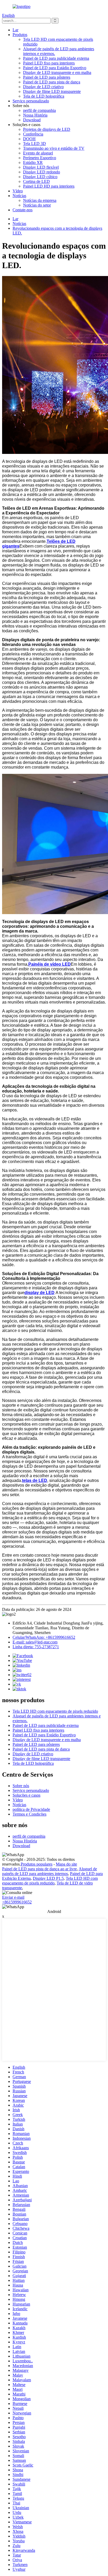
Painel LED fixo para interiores (49, 63)
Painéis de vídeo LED (50, 964)
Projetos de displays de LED (47, 129)
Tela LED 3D (34, 144)
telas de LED (35, 1480)
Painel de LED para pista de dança (52, 82)
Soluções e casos (26, 1795)
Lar (15, 30)
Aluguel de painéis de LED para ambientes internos (50, 1871)
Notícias (19, 196)
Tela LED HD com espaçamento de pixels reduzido (55, 1711)
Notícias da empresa (40, 200)
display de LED (39, 1293)
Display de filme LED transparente (52, 91)
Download (32, 120)
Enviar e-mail (13, 1897)
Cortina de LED (36, 181)
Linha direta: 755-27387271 (36, 1647)
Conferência (33, 134)
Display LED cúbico (40, 177)
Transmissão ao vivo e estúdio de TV (54, 148)
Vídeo (18, 191)
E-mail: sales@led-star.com (35, 1642)
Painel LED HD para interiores (49, 186)
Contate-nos (23, 210)
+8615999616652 (17, 1902)
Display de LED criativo (43, 87)
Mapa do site (66, 1864)
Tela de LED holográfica (44, 96)
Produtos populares (37, 1864)
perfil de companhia (39, 110)
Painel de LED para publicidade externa (56, 58)
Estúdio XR (33, 162)
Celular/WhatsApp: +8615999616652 (44, 1637)
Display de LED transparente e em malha (57, 72)
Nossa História (35, 115)
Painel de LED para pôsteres (47, 77)
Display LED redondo (42, 172)
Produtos (20, 35)
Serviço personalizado (31, 101)
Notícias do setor (37, 205)
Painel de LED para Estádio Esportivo (55, 68)
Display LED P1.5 (48, 1878)
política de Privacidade (31, 1809)
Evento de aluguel (38, 153)
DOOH (29, 139)
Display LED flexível (41, 167)
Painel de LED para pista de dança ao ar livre (39, 1869)
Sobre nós (21, 1786)
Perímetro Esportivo (40, 158)
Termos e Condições (29, 1814)
